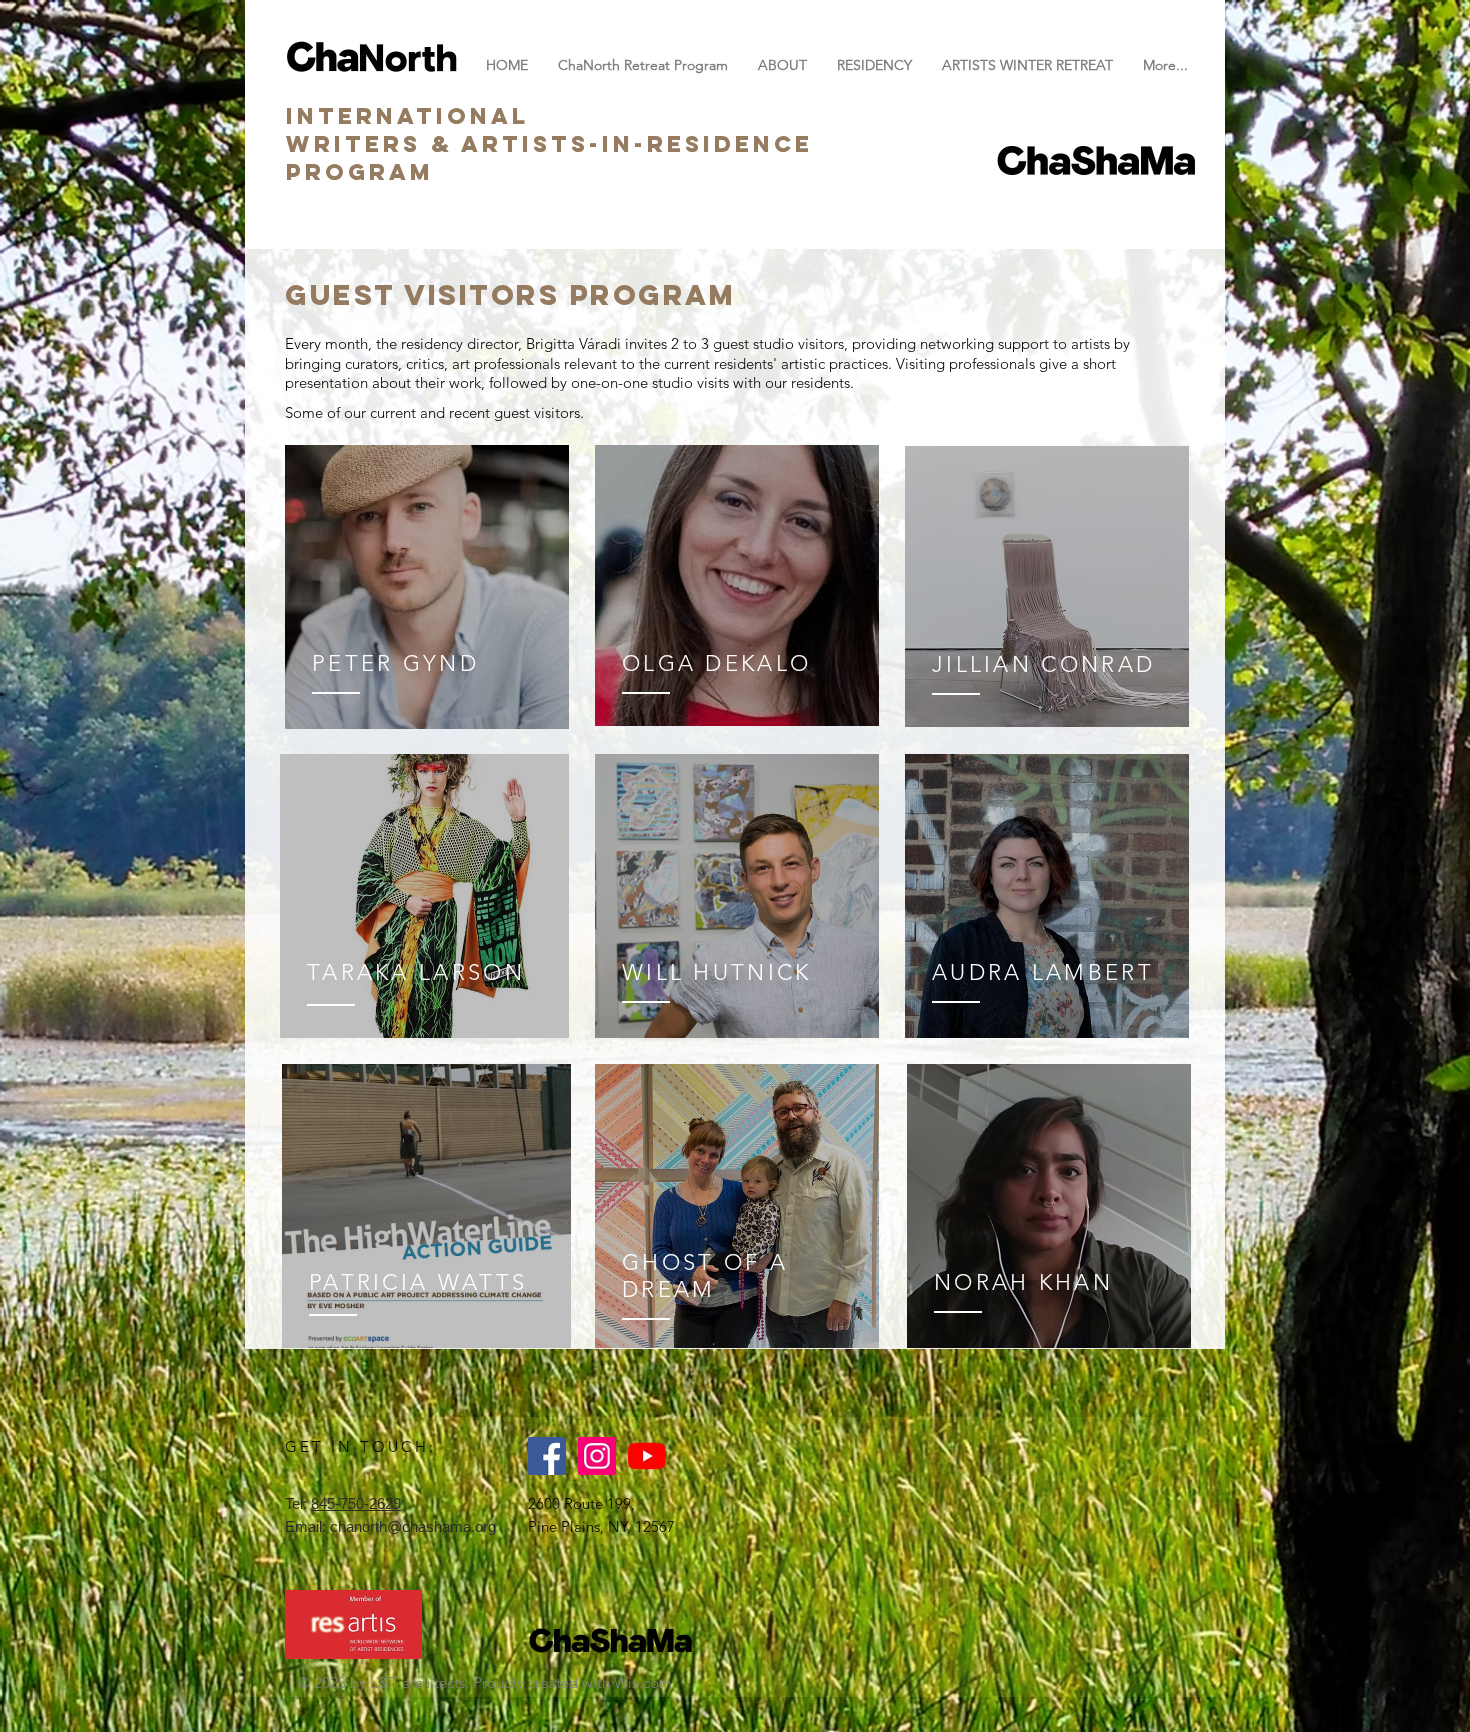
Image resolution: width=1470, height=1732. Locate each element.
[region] (427, 588)
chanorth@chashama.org (413, 1526)
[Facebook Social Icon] (547, 1456)
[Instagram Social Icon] (597, 1456)
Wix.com (643, 1682)
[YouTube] (647, 1456)
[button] (874, 65)
